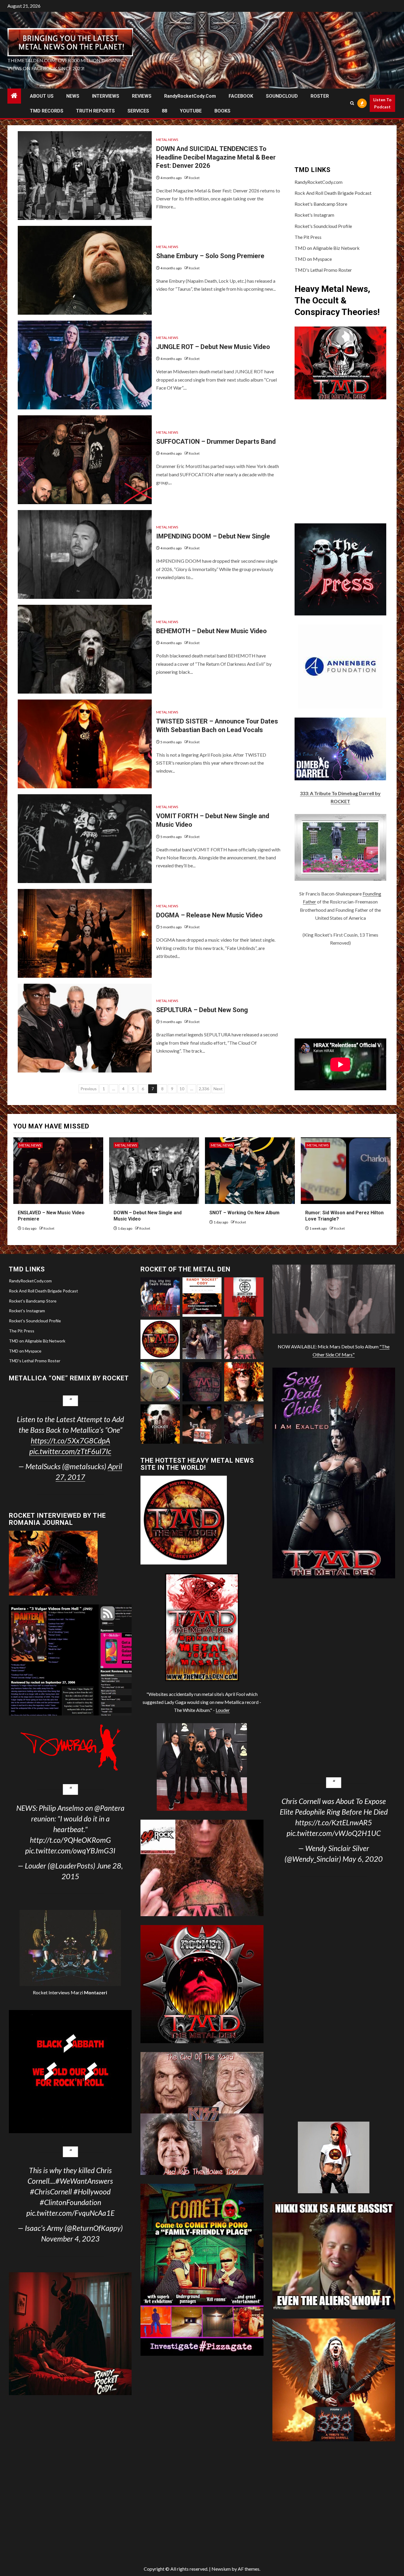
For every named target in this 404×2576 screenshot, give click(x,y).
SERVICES (138, 111)
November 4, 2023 (70, 2239)
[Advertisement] (340, 993)
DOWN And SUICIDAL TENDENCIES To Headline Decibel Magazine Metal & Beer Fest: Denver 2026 (216, 157)
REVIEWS (142, 96)
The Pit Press (308, 237)
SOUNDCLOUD (282, 96)
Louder (223, 1710)
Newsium (221, 2569)
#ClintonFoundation (70, 2202)
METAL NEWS (167, 140)
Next (218, 1089)
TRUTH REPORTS (95, 111)
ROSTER (320, 96)
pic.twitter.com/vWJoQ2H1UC (334, 1833)
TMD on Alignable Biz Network (327, 248)
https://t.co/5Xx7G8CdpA (70, 1440)
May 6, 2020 (363, 1859)
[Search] (352, 103)
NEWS (73, 96)
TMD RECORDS (47, 111)
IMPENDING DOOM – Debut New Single (213, 536)
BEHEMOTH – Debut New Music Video (211, 631)
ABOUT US (42, 96)
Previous (89, 1089)
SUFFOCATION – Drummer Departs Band (216, 442)
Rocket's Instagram (314, 215)
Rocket (194, 178)
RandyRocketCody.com (190, 96)
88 (164, 111)
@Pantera (109, 1808)
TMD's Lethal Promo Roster (323, 270)
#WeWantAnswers (84, 2181)
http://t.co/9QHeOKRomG (70, 1840)
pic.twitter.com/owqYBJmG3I (70, 1850)
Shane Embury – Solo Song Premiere (210, 256)
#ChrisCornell (51, 2191)
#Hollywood (92, 2191)
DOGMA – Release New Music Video (209, 915)
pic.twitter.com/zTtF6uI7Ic (70, 1451)
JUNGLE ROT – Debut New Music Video (213, 347)
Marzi (88, 1992)
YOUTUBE (191, 111)
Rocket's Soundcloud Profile (323, 226)
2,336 (204, 1089)
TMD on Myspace (313, 259)
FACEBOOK (241, 96)
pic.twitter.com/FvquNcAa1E (70, 2213)
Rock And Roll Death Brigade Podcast (333, 193)
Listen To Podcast (382, 103)
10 (182, 1089)
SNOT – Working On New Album (244, 1213)
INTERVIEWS (106, 96)
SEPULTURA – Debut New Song (202, 1010)
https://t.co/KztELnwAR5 (334, 1822)
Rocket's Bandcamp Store (321, 204)
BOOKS (222, 111)
